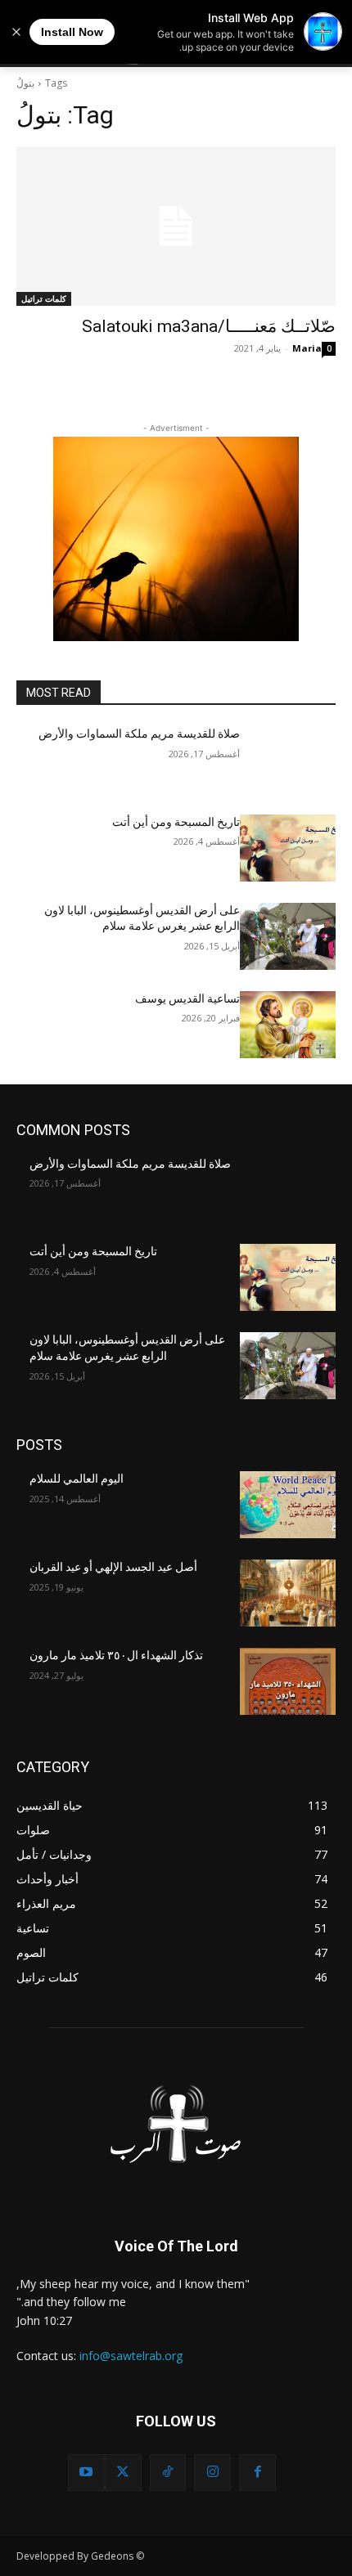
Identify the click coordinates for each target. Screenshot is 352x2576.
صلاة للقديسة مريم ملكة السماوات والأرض (139, 734)
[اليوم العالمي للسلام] (288, 1505)
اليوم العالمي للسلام (77, 1479)
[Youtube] (86, 2473)
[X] (123, 2473)
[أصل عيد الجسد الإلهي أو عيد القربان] (288, 1593)
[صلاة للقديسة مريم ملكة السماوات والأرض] (288, 760)
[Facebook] (257, 2473)
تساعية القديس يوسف (187, 999)
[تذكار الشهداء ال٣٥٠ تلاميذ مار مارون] (288, 1681)
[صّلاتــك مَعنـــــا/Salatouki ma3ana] (176, 226)
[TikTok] (168, 2473)
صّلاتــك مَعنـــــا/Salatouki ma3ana (209, 326)
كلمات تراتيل (44, 298)
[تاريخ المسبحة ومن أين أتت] (288, 848)
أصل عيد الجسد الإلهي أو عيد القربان (113, 1567)
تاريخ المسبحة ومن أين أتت (176, 822)
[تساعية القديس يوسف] (288, 1025)
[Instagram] (212, 2473)
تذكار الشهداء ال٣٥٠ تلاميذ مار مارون (116, 1655)
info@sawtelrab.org (131, 2356)
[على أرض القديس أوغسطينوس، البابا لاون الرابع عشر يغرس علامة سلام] (288, 936)
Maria (307, 348)
